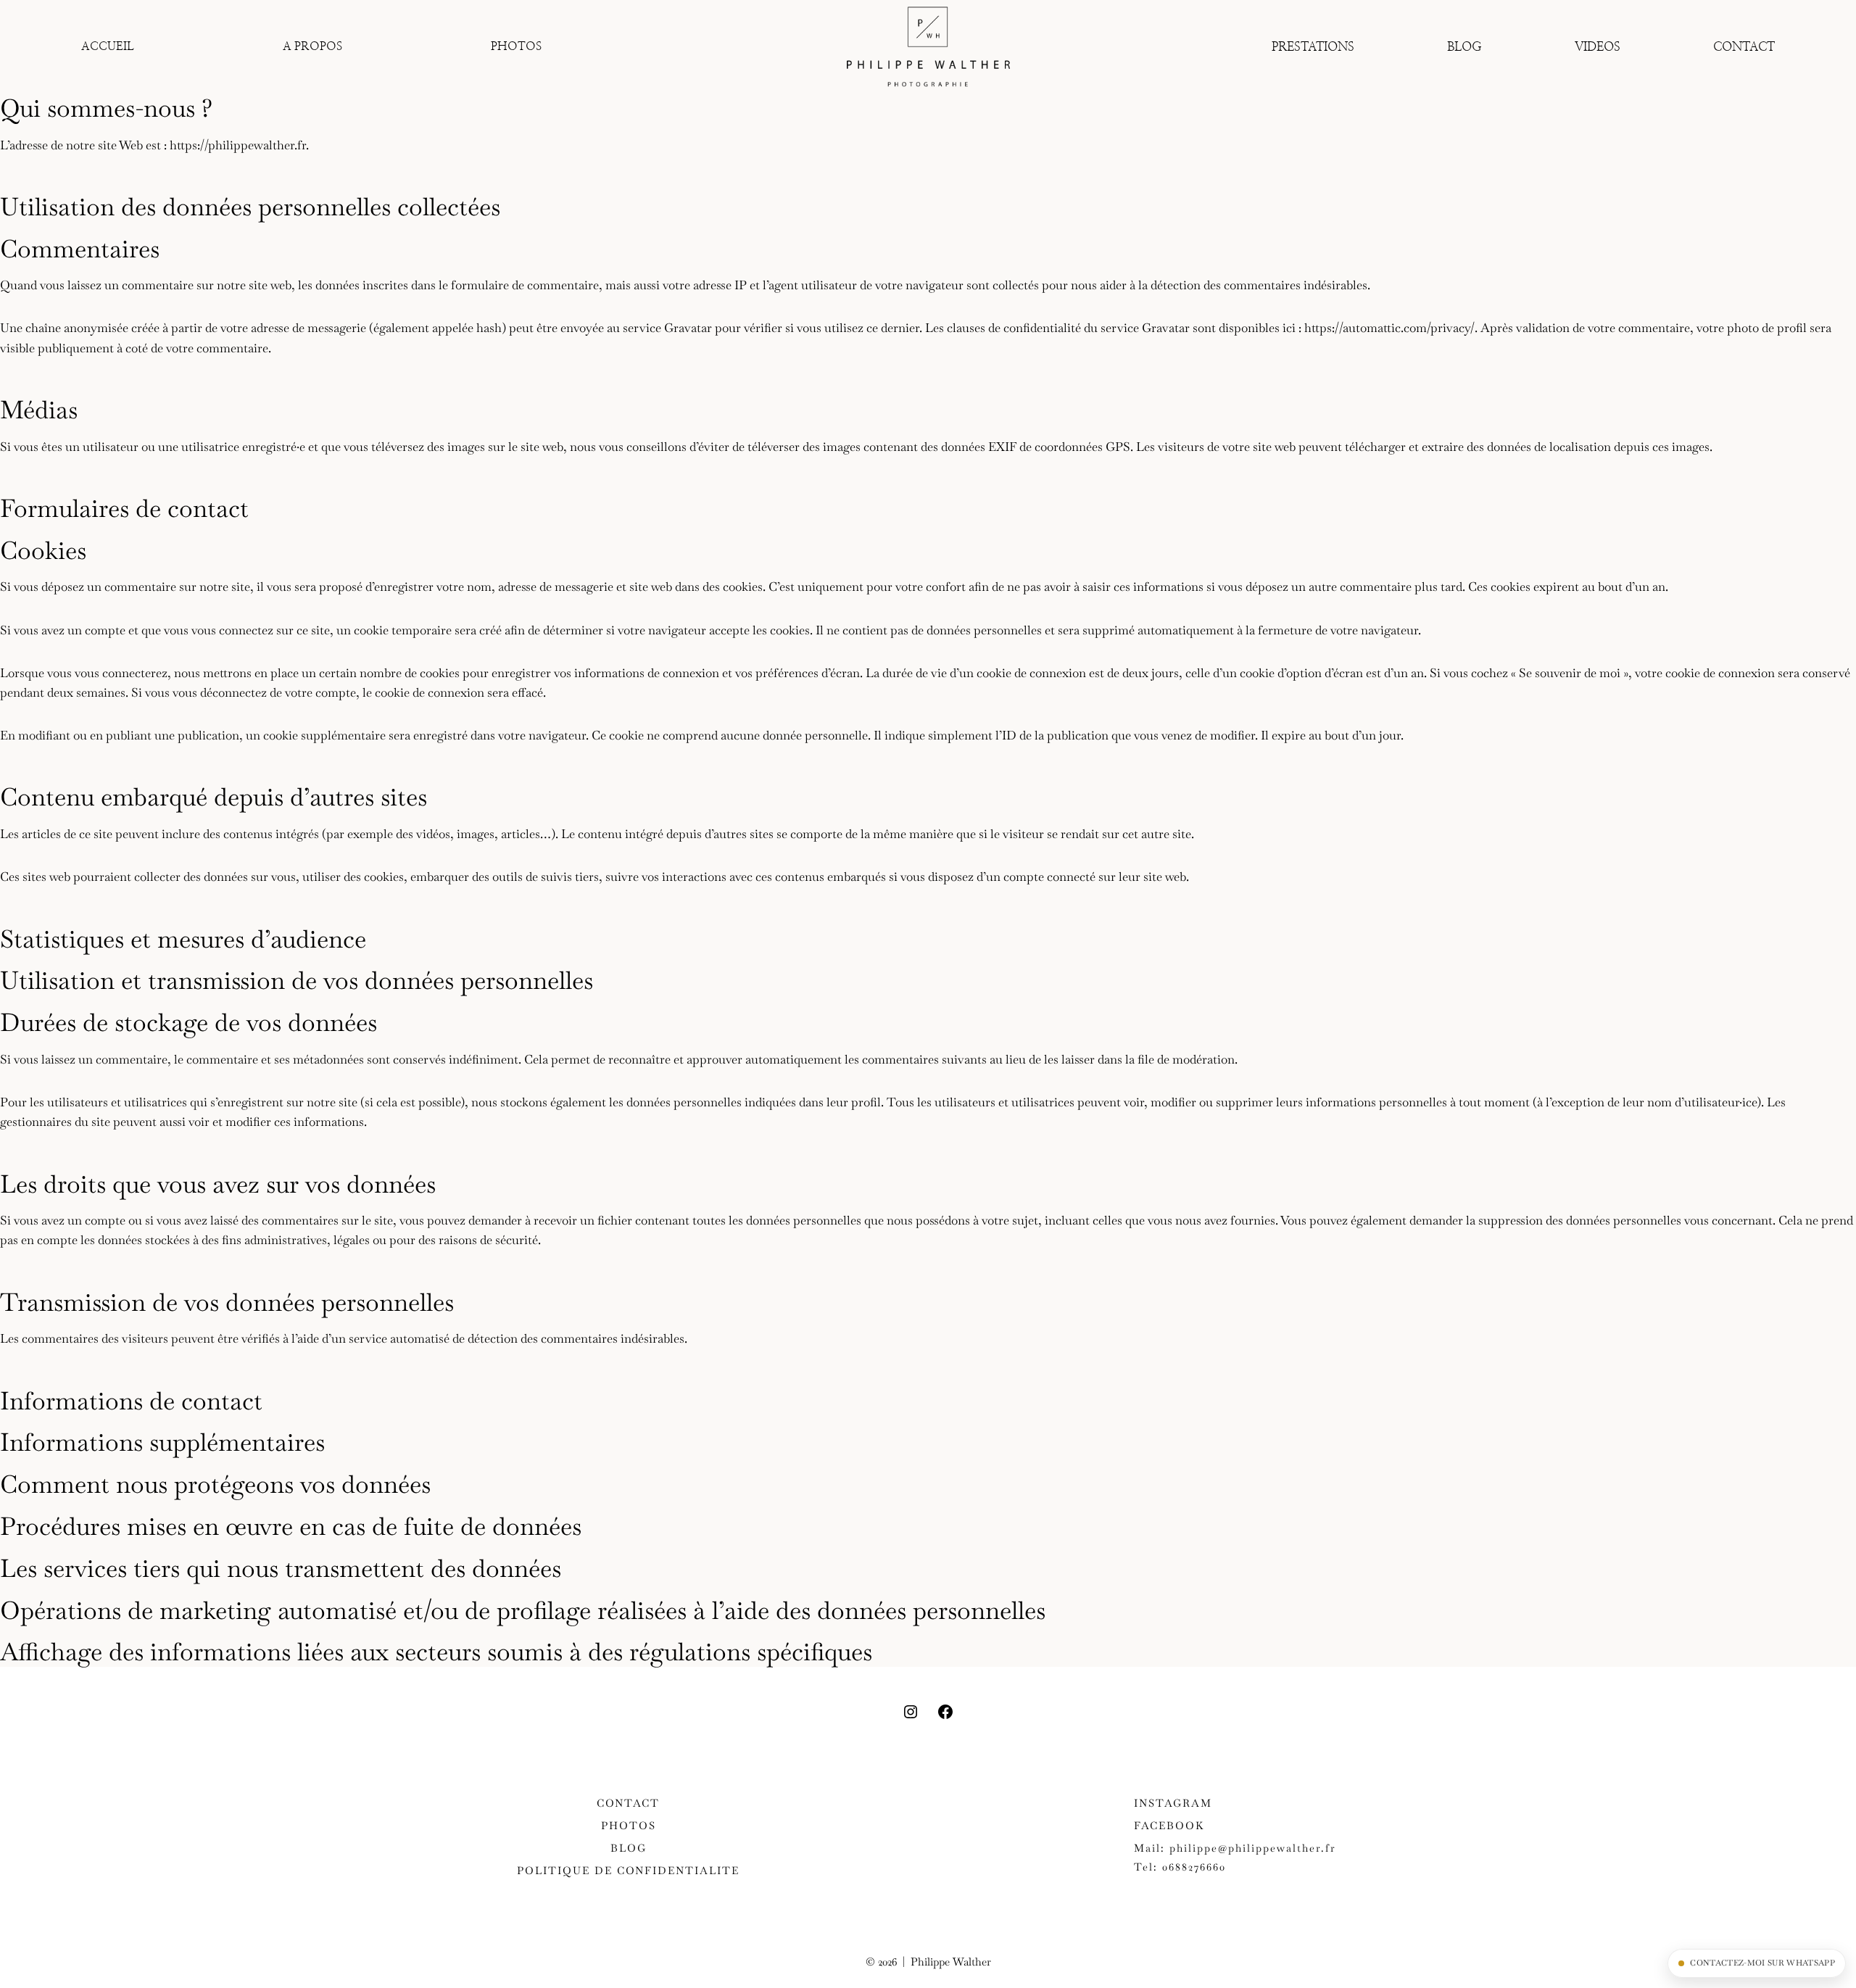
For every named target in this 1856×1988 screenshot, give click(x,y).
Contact (1744, 47)
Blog (1464, 47)
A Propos (312, 46)
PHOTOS (516, 46)
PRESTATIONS (1313, 47)
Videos (1598, 47)
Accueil (108, 46)
